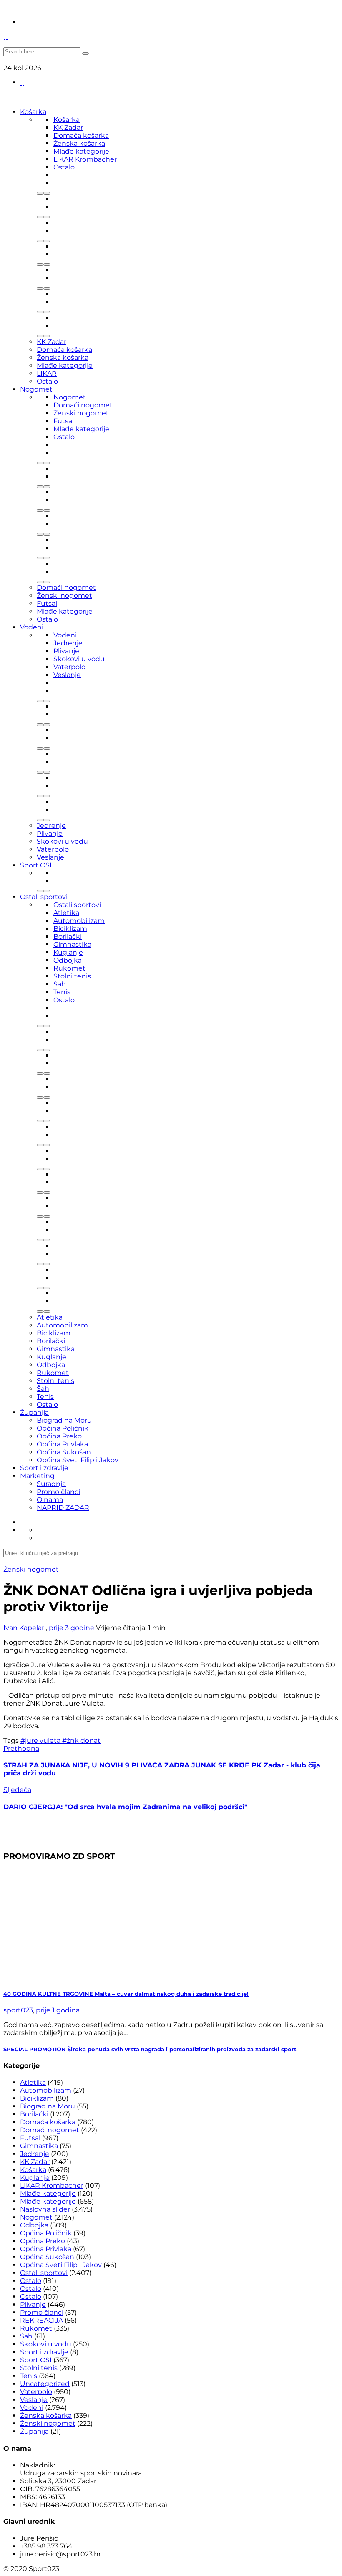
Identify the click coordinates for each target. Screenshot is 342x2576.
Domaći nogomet (83, 405)
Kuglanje (68, 952)
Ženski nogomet (81, 413)
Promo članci (58, 1492)
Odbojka (68, 960)
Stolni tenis (72, 976)
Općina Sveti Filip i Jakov (78, 1460)
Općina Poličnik (63, 1428)
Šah (60, 984)
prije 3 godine (72, 1628)
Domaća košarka (81, 135)
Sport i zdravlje (44, 1468)
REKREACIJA (41, 2320)
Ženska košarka (79, 143)
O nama (50, 1500)
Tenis (62, 992)
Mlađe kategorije (81, 151)
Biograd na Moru (64, 1420)
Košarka (33, 112)
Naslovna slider (45, 2209)
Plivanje (66, 651)
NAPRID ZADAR (63, 1508)
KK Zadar (68, 128)
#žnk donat (81, 1741)
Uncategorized (45, 2384)
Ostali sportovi (44, 897)
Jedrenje (68, 643)
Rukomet (69, 968)
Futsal (64, 421)
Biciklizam (70, 929)
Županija (34, 1412)
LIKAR (47, 373)
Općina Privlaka (62, 1444)
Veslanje (67, 675)
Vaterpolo (69, 667)
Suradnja (51, 1484)
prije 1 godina (58, 2010)
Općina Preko (59, 1436)
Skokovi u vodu (79, 659)
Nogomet (36, 389)
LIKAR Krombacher (85, 159)
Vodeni (32, 627)
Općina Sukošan (64, 1452)
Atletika (66, 913)
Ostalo (64, 167)
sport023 (18, 2010)
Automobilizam (79, 921)
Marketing (37, 1476)
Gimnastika (72, 944)
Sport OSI (36, 865)
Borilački (68, 937)
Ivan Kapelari (25, 1628)
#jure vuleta (41, 1741)
